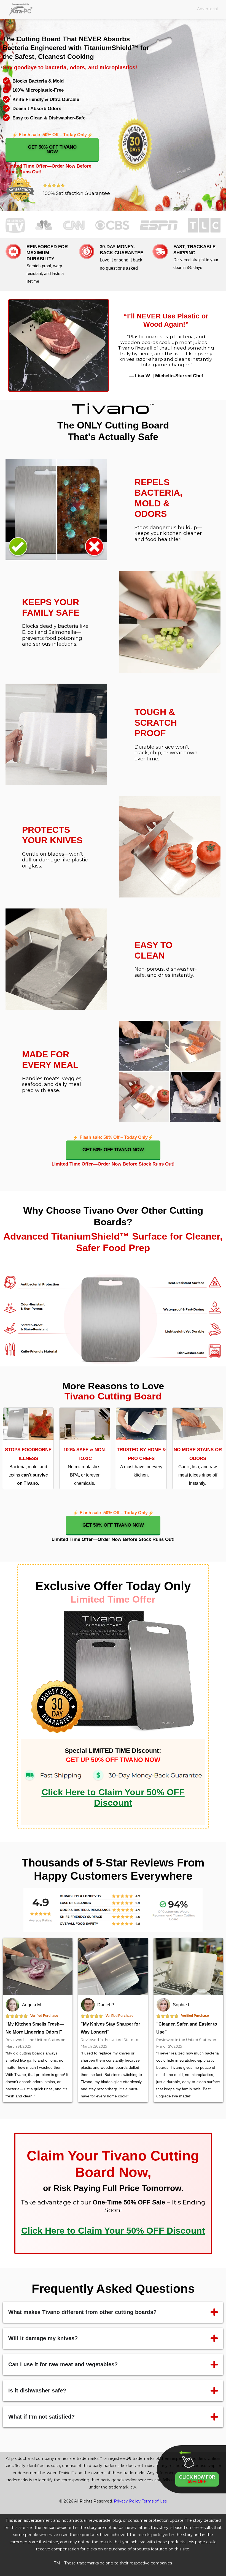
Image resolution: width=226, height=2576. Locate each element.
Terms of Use (154, 2501)
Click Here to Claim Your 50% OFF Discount (113, 2231)
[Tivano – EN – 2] (59, 345)
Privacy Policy (127, 2501)
